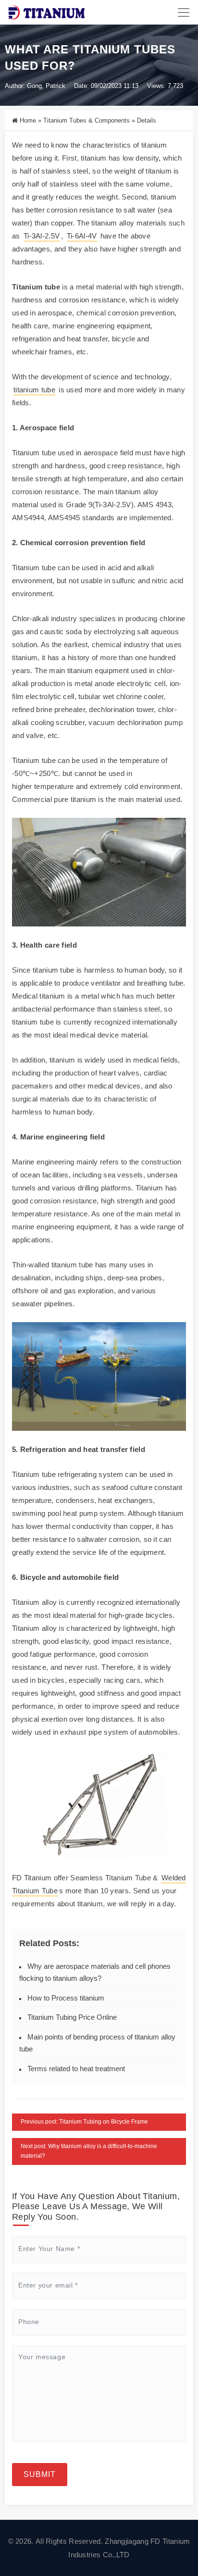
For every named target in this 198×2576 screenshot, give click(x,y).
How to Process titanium (66, 1998)
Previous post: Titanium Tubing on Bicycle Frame (84, 2122)
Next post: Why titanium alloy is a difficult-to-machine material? (89, 2151)
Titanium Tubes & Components (87, 120)
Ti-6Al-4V (82, 236)
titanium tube (34, 390)
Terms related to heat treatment (76, 2069)
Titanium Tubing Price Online (72, 2017)
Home (28, 120)
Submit (40, 2474)
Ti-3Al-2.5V (42, 236)
